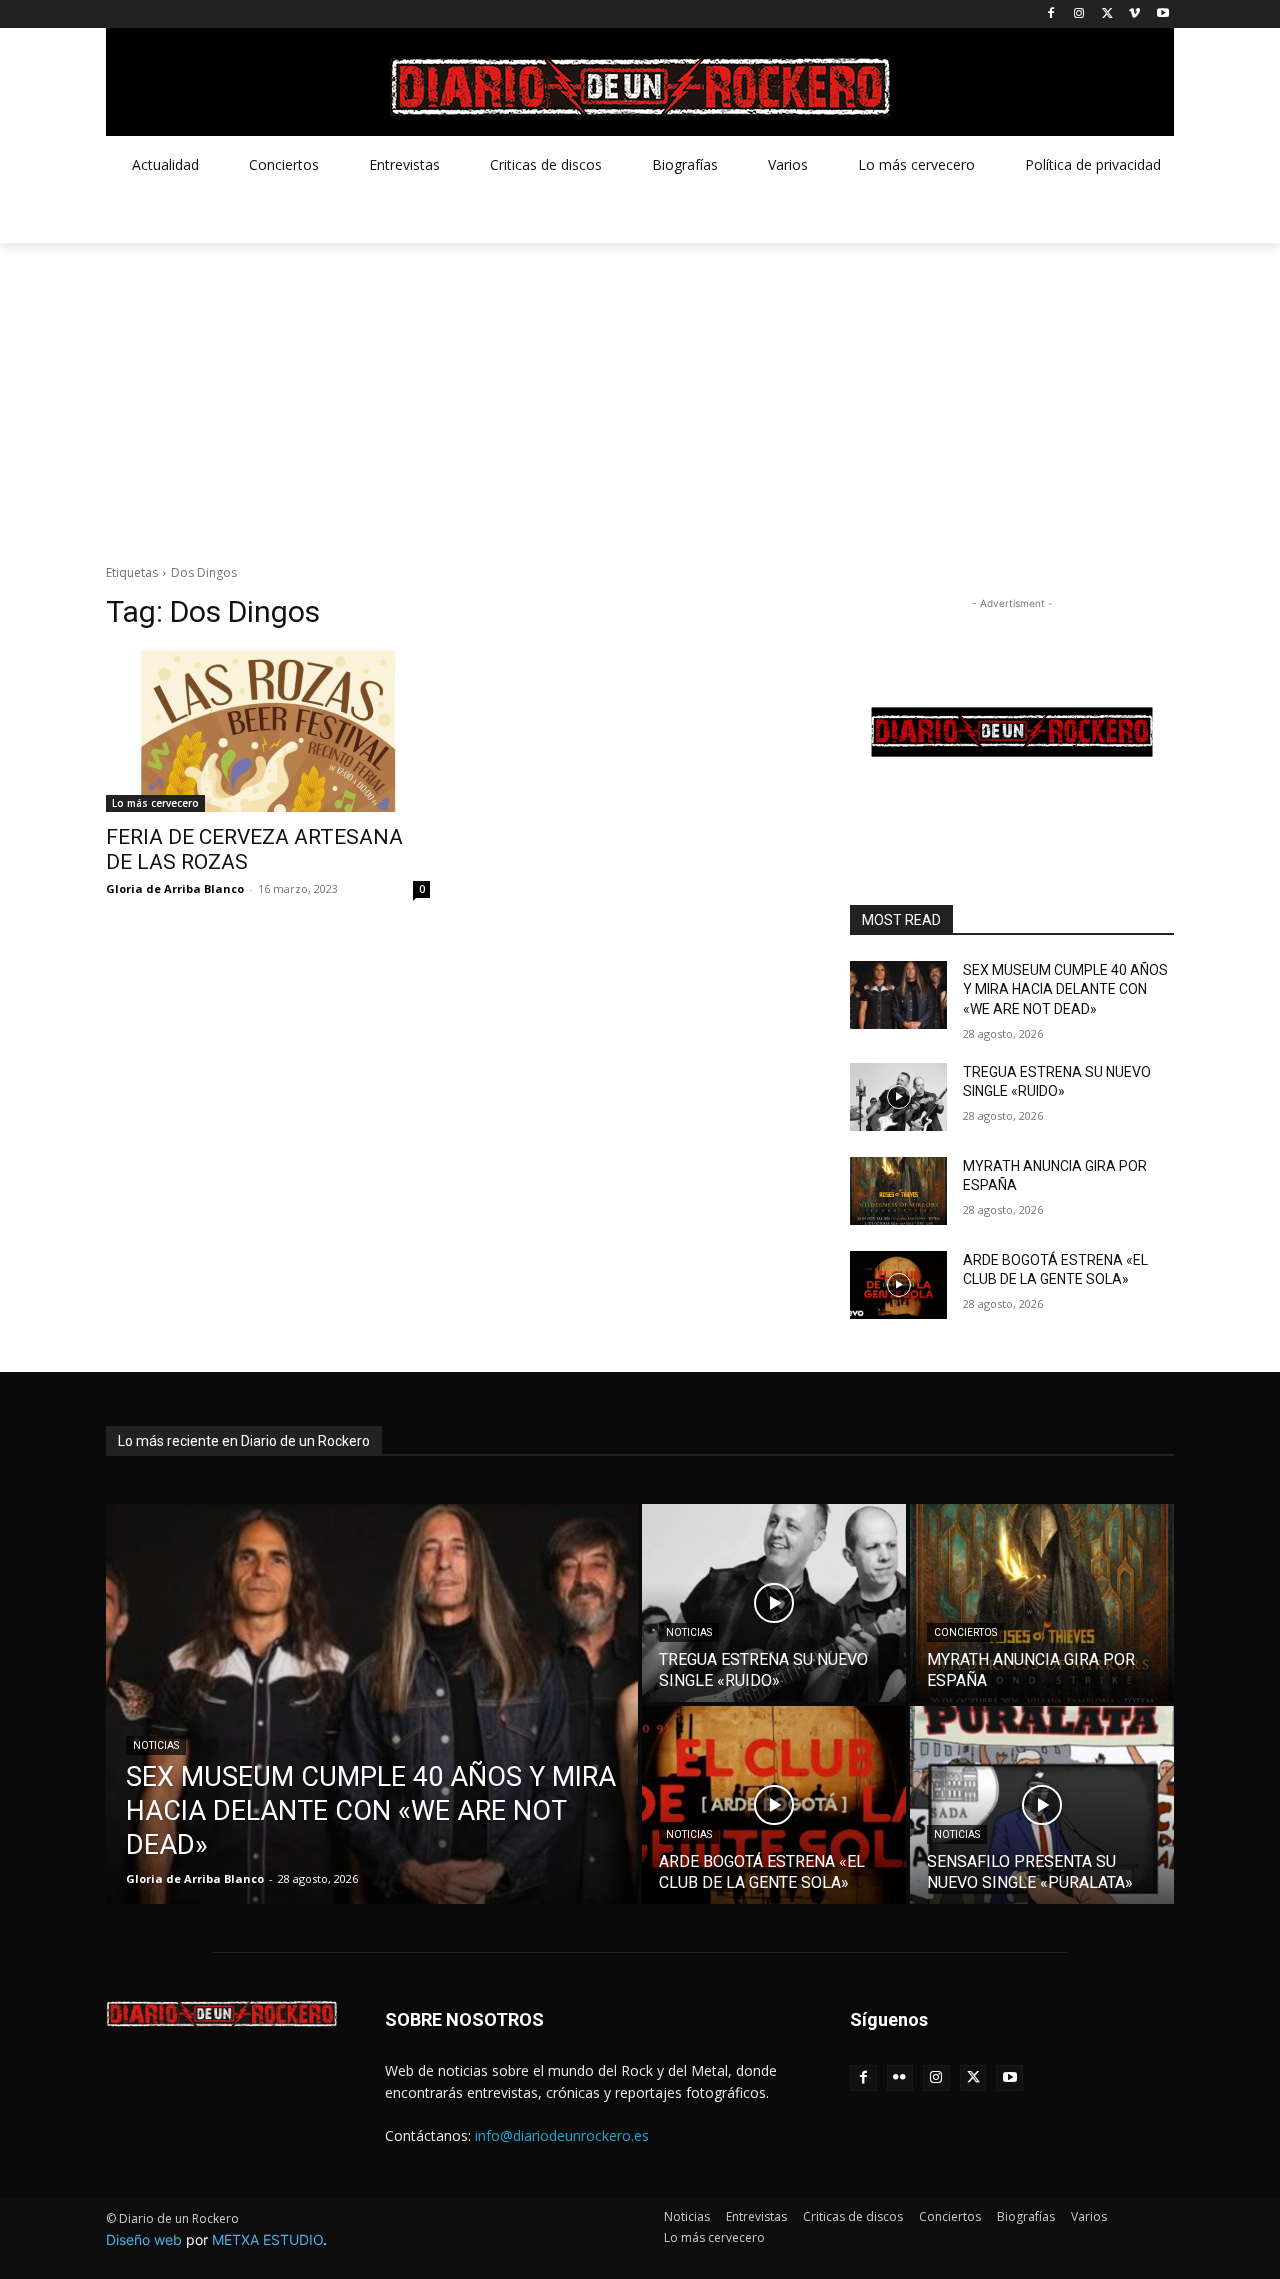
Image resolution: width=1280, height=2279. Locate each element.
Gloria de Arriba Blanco (175, 888)
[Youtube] (1162, 14)
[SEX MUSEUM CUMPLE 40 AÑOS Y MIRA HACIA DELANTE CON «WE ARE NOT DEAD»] (898, 995)
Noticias (156, 1745)
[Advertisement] (640, 393)
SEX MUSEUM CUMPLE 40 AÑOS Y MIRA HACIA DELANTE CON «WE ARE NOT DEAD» (1065, 989)
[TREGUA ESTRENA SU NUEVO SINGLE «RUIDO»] (898, 1097)
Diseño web (144, 2239)
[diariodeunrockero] (640, 87)
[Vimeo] (1134, 14)
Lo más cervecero (155, 803)
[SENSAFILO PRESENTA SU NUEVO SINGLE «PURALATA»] (1042, 1805)
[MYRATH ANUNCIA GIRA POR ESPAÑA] (898, 1191)
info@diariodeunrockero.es (562, 2135)
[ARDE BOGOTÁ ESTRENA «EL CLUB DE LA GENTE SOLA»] (898, 1285)
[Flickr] (900, 2078)
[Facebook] (1051, 14)
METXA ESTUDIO (267, 2239)
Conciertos (965, 1632)
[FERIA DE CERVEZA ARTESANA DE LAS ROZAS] (268, 731)
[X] (1107, 14)
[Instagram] (1079, 14)
